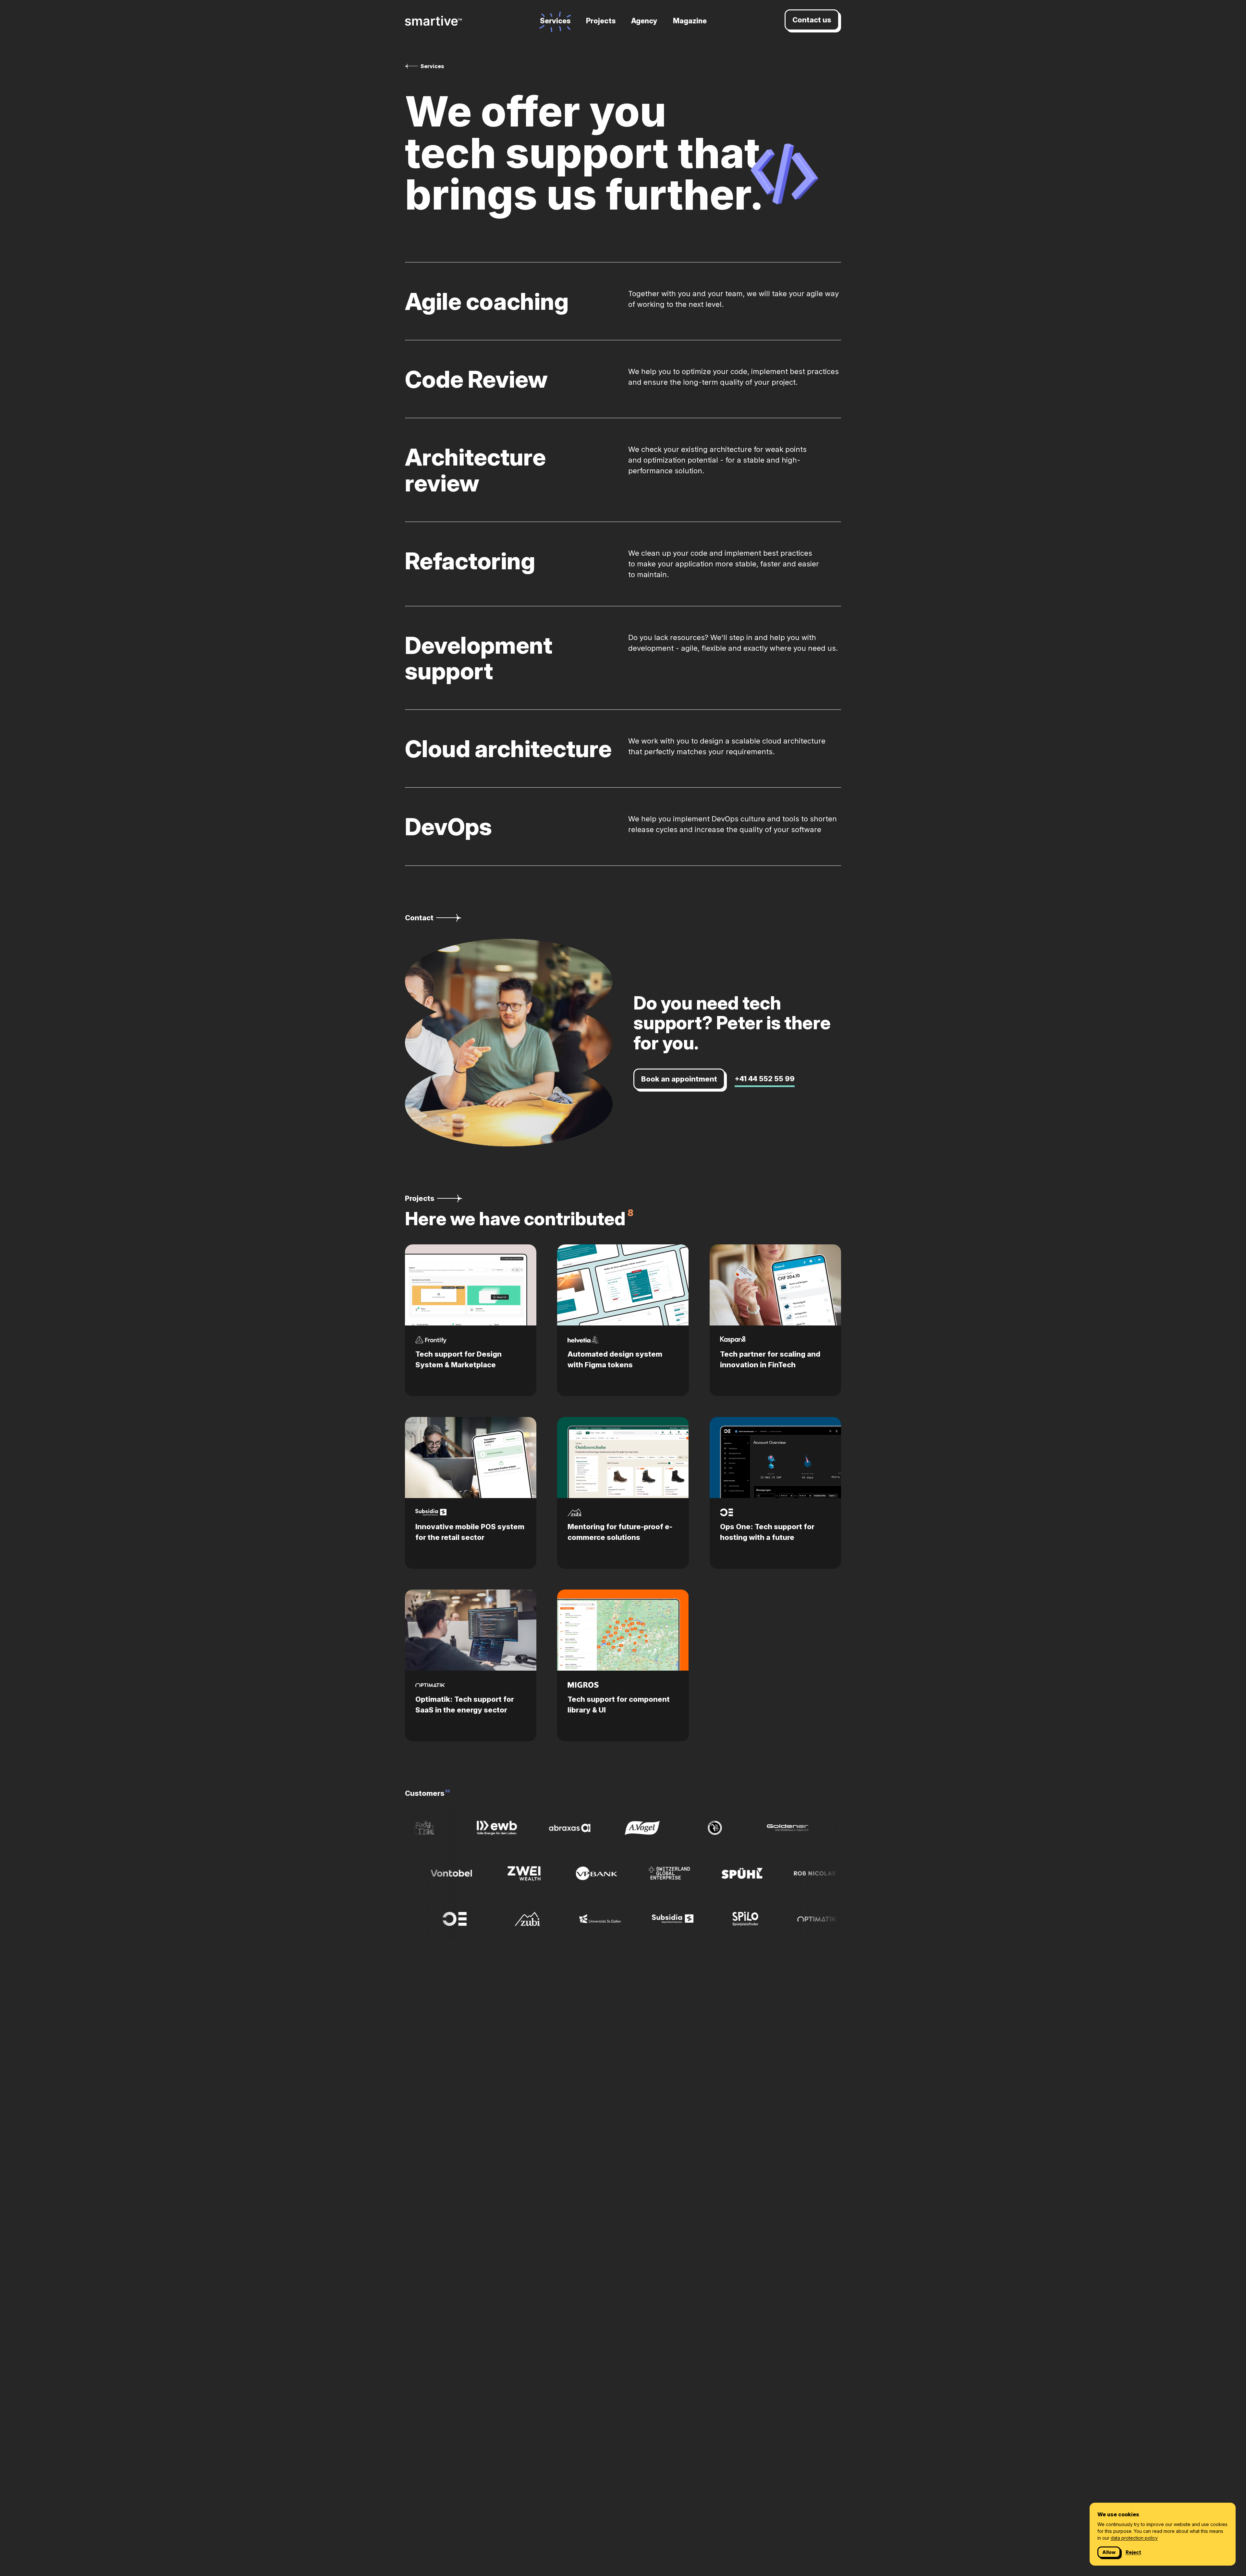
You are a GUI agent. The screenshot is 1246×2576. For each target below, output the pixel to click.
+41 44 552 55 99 (765, 1079)
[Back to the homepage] (434, 21)
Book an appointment (679, 1079)
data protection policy (1134, 2538)
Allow (1109, 2552)
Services (555, 21)
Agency (644, 21)
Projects (601, 21)
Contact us (812, 20)
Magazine (690, 21)
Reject (1133, 2552)
